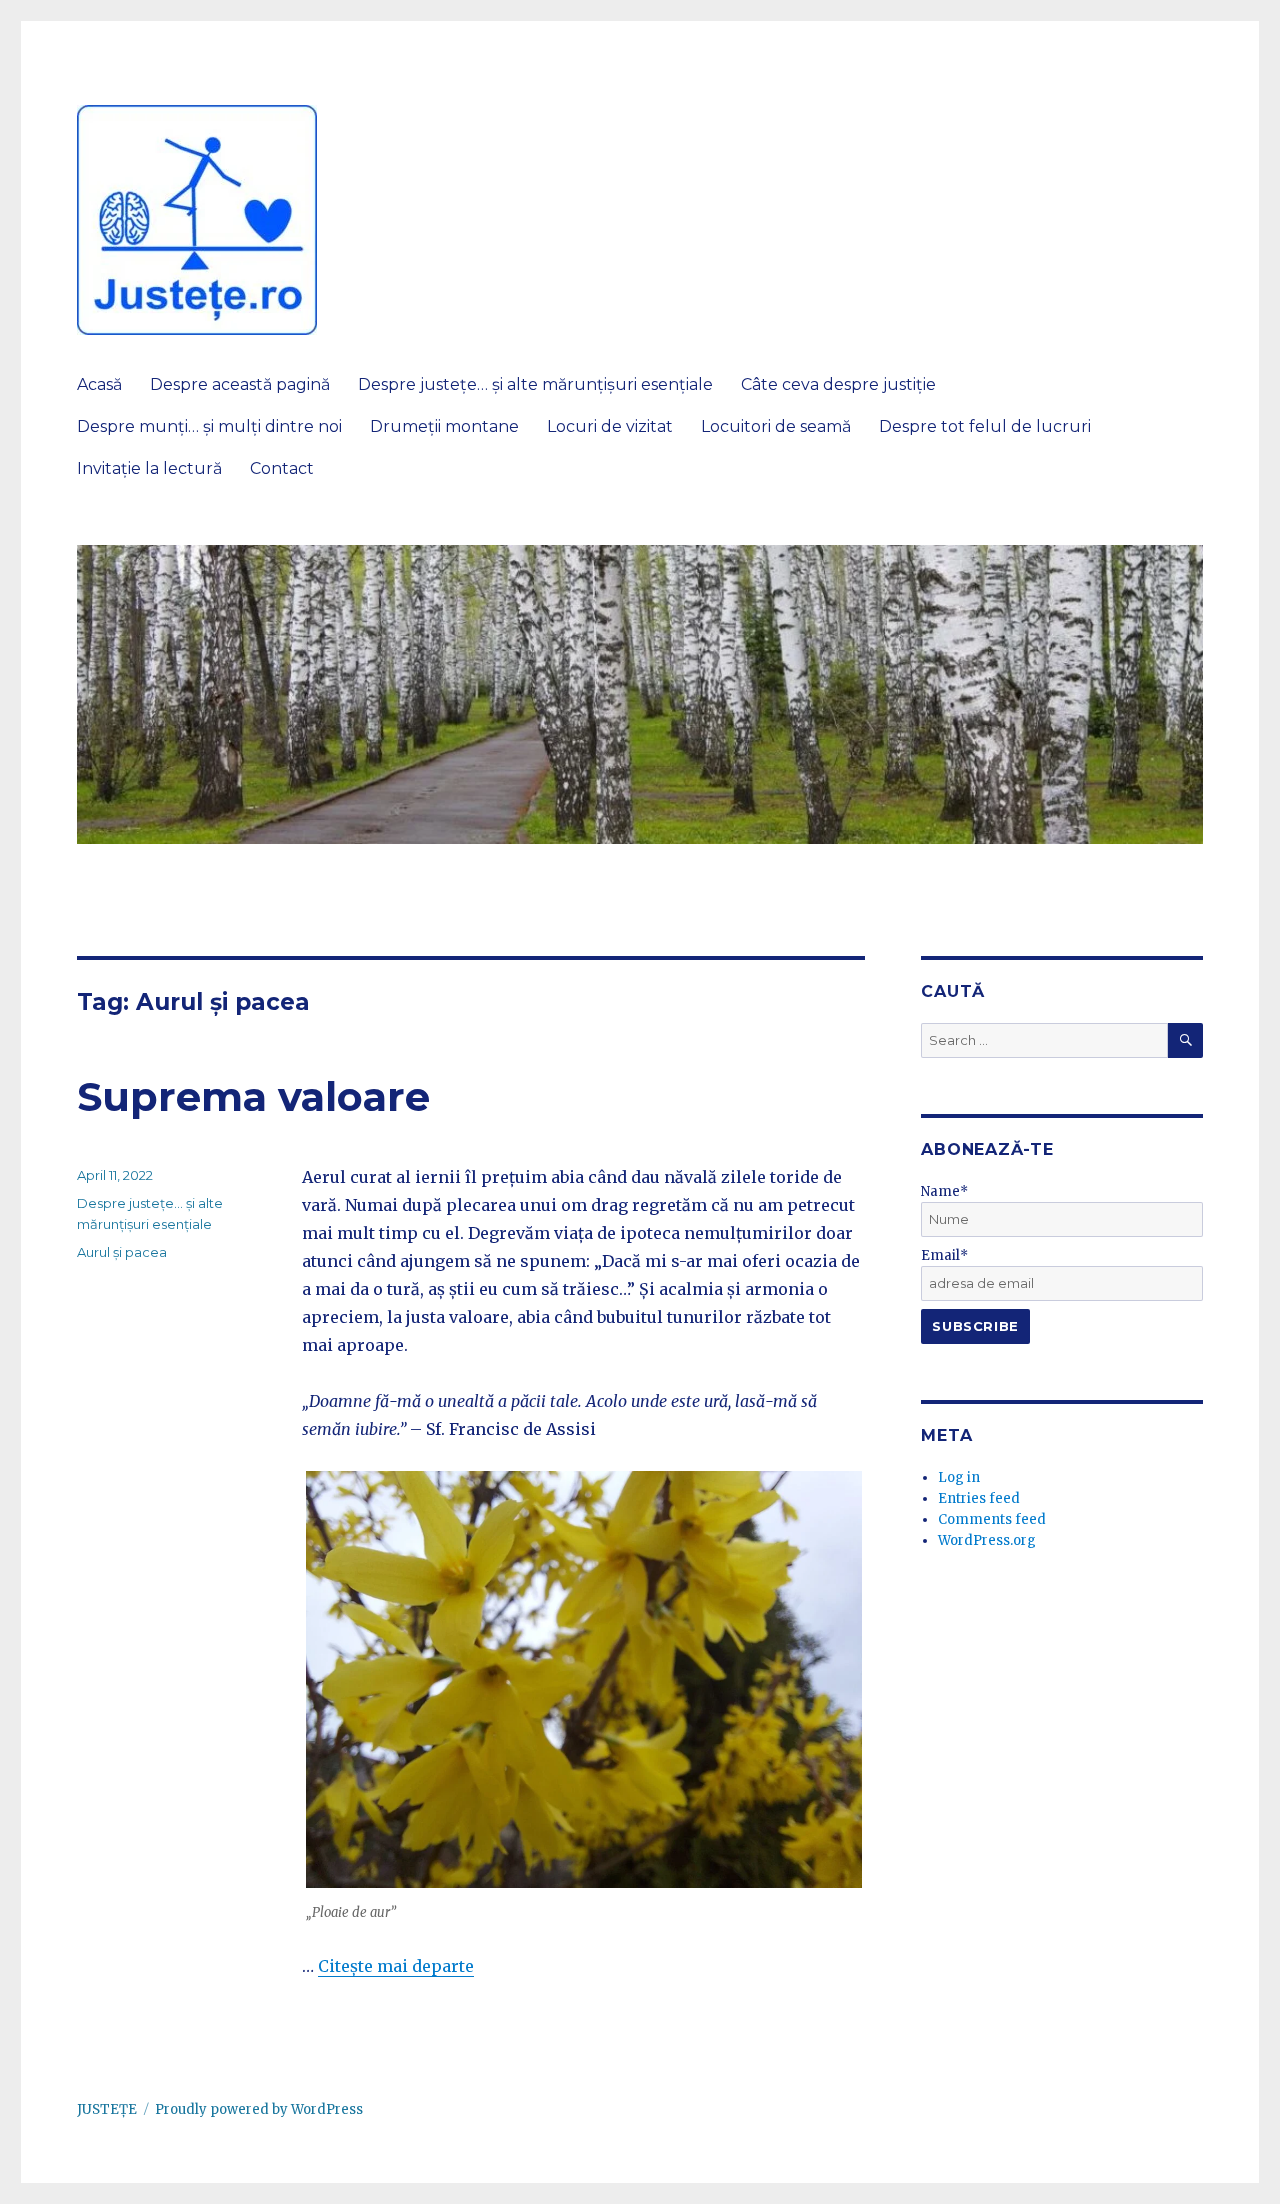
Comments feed (992, 1519)
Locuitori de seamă (776, 426)
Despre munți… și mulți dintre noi (209, 426)
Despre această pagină (240, 384)
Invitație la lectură (149, 468)
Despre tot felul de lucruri (985, 426)
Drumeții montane (444, 426)
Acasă (99, 384)
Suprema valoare (253, 1096)
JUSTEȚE (107, 2109)
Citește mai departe (396, 1966)
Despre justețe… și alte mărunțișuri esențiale (535, 384)
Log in (959, 1477)
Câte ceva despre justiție (838, 384)
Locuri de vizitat (610, 426)
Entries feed (979, 1498)
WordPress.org (987, 1540)
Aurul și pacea (122, 1252)
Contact (282, 468)
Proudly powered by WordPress (259, 2109)
